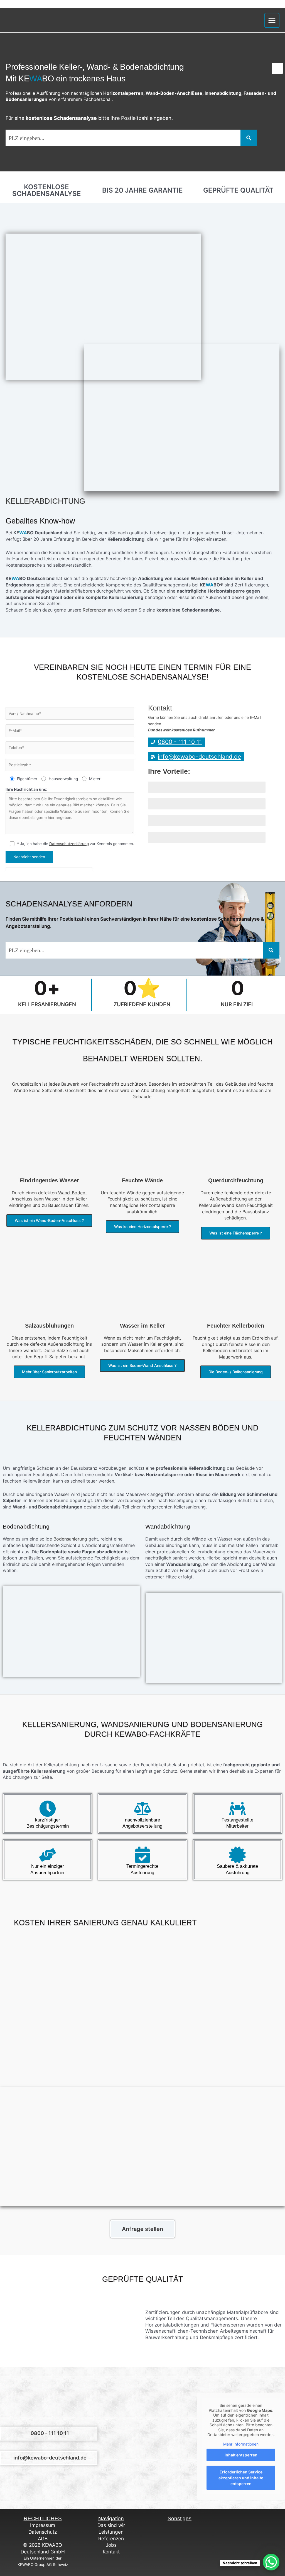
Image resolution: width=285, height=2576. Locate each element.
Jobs (111, 2545)
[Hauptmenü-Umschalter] (272, 20)
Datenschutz (43, 2532)
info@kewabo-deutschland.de (50, 2458)
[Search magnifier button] (249, 138)
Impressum (43, 2525)
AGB (43, 2539)
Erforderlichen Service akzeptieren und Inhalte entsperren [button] (241, 2478)
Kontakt (111, 2552)
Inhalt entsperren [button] (241, 2455)
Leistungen (111, 2532)
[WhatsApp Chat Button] (271, 2562)
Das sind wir (111, 2525)
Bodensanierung (70, 1539)
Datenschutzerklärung (69, 844)
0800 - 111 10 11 (50, 2433)
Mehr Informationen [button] (241, 2444)
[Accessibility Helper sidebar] (277, 68)
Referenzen (94, 610)
